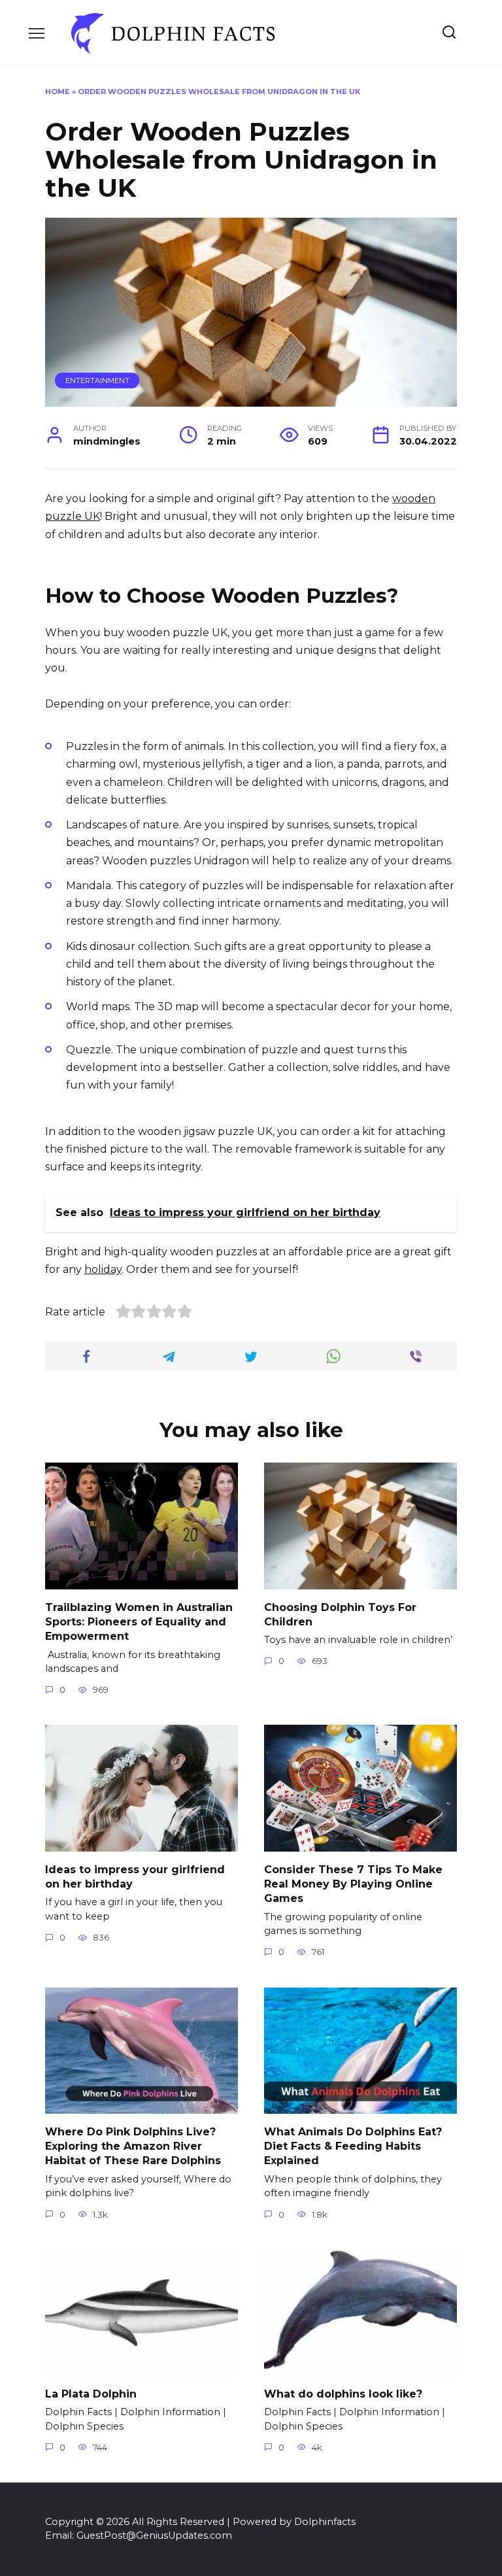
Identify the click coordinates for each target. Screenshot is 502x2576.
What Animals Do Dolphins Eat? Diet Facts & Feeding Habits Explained (353, 2146)
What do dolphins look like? (343, 2393)
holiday (103, 1269)
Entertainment (97, 381)
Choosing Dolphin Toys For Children (340, 1614)
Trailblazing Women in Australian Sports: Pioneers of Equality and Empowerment (139, 1621)
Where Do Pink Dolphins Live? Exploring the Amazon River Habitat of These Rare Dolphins (133, 2146)
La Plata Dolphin (91, 2393)
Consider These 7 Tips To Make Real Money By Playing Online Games (353, 1884)
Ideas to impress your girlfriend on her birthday (135, 1876)
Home (58, 92)
